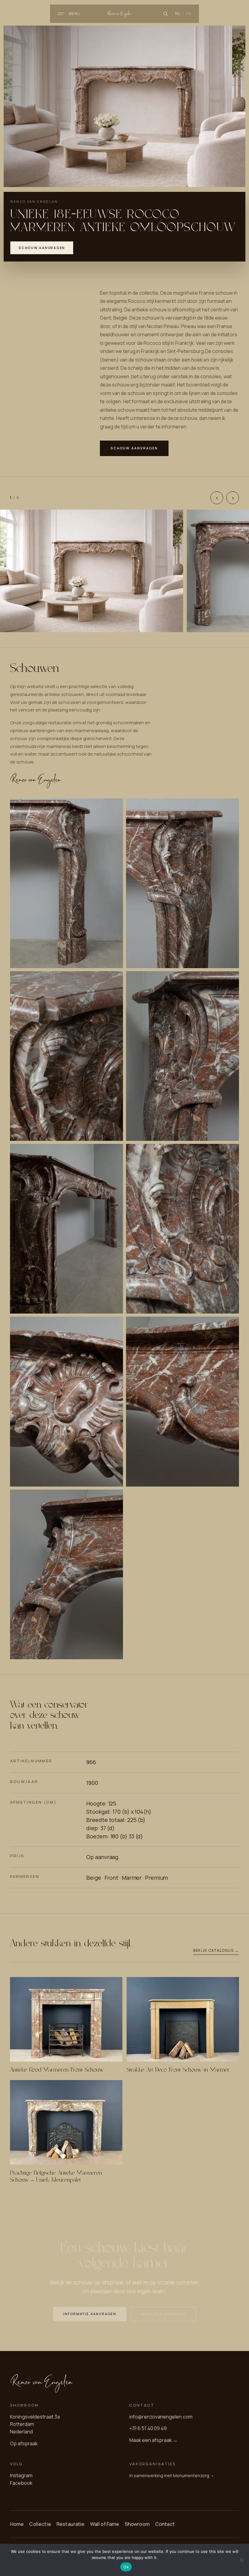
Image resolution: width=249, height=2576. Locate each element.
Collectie (40, 2524)
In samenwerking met (169, 2475)
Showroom (137, 2524)
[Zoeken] (165, 14)
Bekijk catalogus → (216, 1950)
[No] (241, 2560)
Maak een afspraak (164, 2314)
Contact (165, 2524)
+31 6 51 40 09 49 (148, 2428)
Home (17, 2524)
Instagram (21, 2475)
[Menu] (61, 14)
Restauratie (71, 2524)
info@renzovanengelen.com (161, 2416)
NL (178, 14)
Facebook (21, 2483)
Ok (126, 2567)
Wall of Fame (105, 2524)
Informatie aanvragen (90, 2314)
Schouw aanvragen (42, 248)
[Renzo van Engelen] (125, 14)
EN (189, 14)
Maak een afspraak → (153, 2440)
